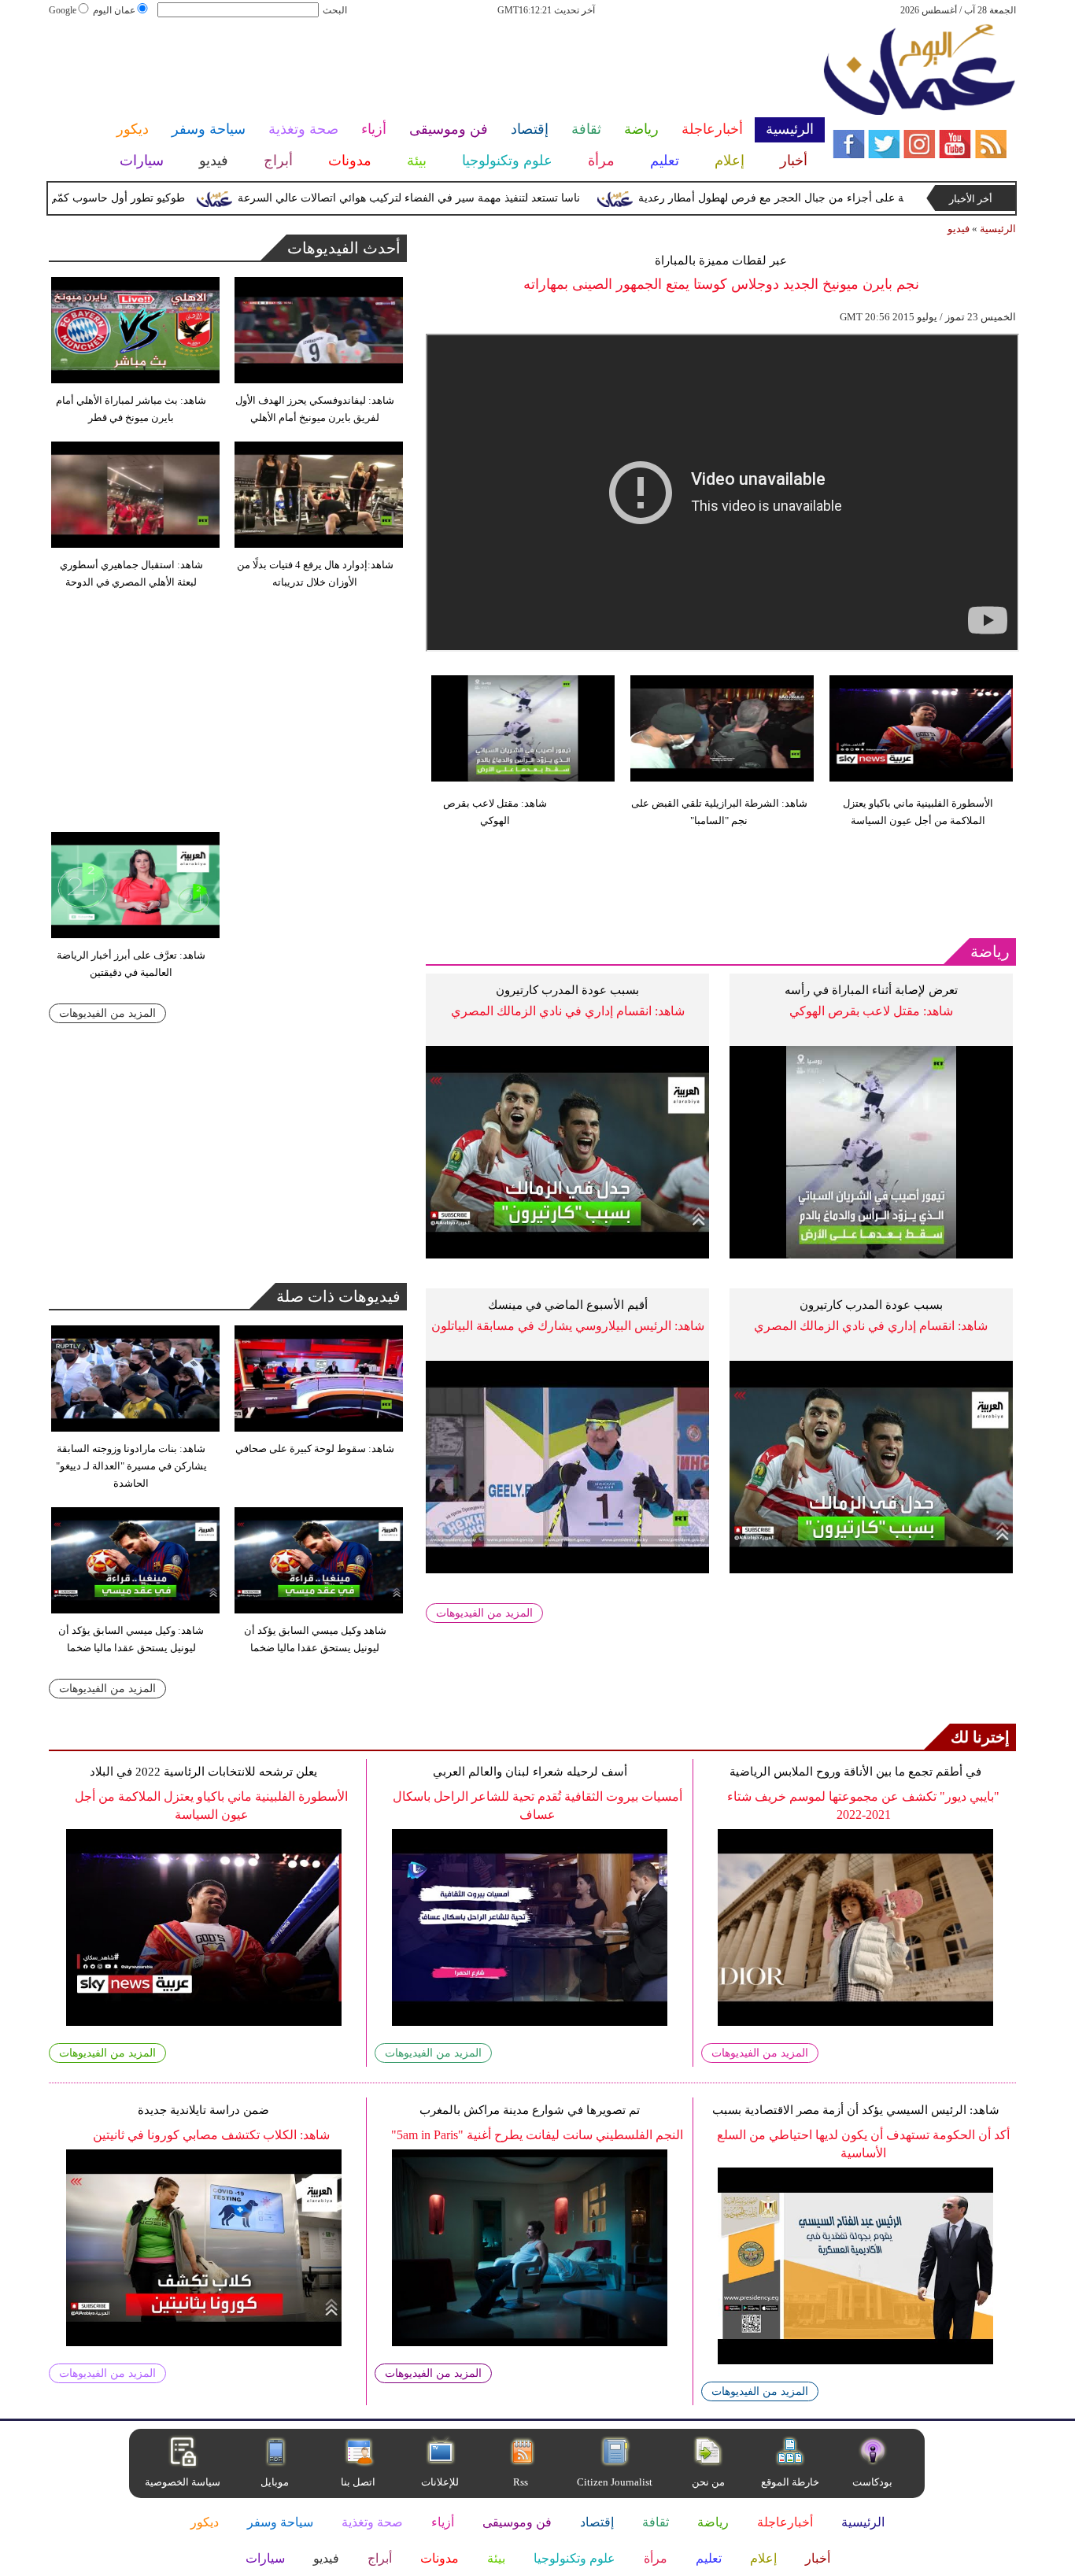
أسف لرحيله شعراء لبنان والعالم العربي (530, 1772)
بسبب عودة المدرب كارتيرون (567, 990)
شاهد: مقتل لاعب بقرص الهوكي (495, 812)
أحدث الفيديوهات (344, 248)
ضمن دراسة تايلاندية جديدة (203, 2110)
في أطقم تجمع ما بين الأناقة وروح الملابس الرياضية (855, 1772)
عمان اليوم (114, 10)
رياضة (990, 952)
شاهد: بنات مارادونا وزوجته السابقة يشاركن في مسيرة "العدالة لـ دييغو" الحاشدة (131, 1466)
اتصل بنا (358, 2482)
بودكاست (872, 2482)
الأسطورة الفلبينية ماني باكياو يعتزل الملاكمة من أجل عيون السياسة (918, 812)
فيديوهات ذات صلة (338, 1296)
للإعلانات (440, 2482)
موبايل (276, 2482)
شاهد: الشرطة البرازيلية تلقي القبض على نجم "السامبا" (719, 812)
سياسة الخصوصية (183, 2482)
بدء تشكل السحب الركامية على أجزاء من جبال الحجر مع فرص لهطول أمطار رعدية (870, 198)
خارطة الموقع (790, 2482)
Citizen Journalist (615, 2482)
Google (63, 10)
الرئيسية (998, 229)
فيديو (959, 229)
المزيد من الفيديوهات (484, 1613)
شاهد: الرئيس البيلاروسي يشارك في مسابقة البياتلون (568, 1326)
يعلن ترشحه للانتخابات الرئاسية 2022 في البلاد (203, 1772)
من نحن (708, 2482)
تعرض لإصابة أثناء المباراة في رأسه (871, 990)
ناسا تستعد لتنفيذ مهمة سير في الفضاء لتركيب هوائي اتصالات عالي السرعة (450, 198)
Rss (522, 2482)
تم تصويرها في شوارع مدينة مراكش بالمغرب (530, 2110)
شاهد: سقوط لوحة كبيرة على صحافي (315, 1449)
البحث (335, 10)
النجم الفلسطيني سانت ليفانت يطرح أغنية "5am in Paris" (537, 2135)
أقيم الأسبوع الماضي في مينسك (568, 1305)
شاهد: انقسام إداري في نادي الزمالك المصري (568, 1011)
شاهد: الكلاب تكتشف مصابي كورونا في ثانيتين (211, 2135)
